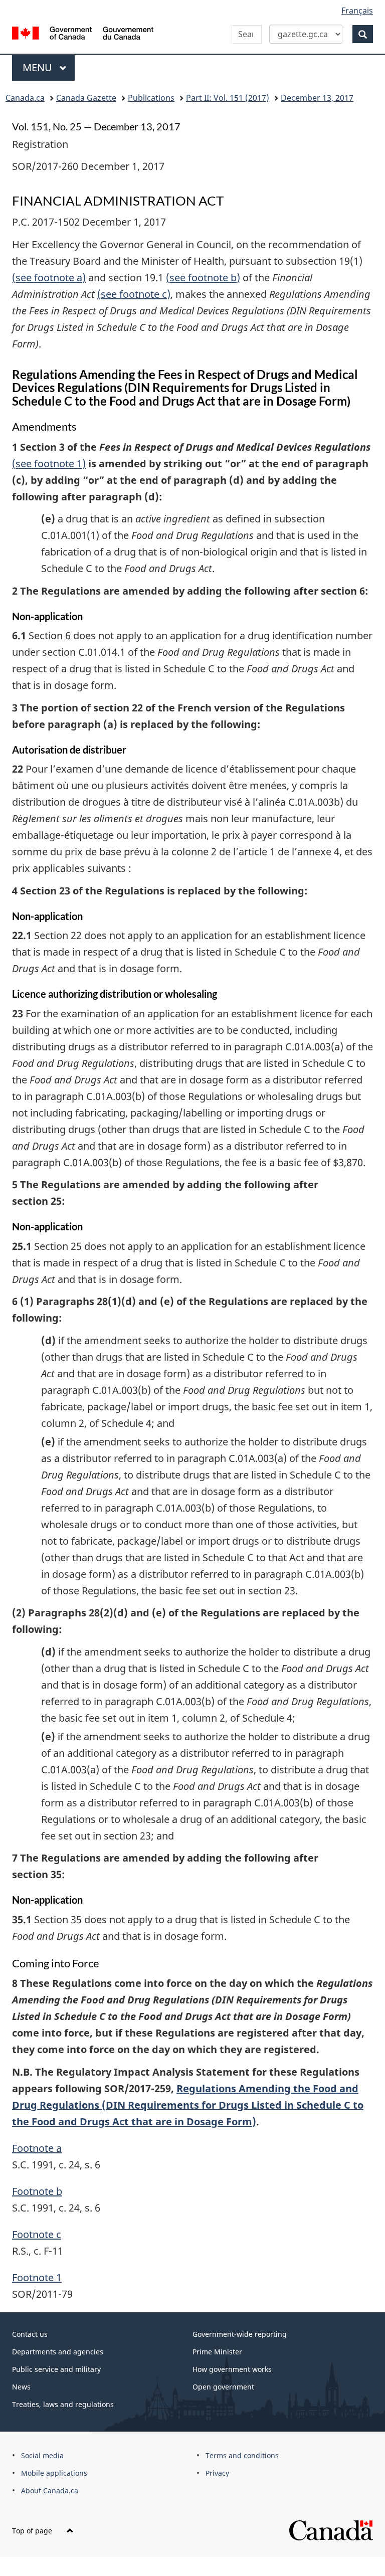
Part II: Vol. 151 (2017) (228, 98)
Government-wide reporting (240, 2334)
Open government (223, 2387)
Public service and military (56, 2369)
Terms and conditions (242, 2455)
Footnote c (37, 2234)
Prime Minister (217, 2352)
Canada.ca (25, 98)
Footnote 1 (37, 2277)
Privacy (217, 2473)
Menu (39, 67)
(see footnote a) (49, 278)
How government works (232, 2369)
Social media (42, 2455)
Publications (151, 98)
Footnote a (37, 2148)
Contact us (30, 2334)
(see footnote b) (203, 278)
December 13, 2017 (317, 98)
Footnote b (37, 2191)
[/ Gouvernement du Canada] (83, 32)
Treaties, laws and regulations (63, 2404)
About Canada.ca (50, 2491)
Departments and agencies (58, 2352)
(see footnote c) (134, 294)
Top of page (33, 2531)
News (21, 2387)
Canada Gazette (86, 98)
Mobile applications (54, 2473)
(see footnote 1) (49, 464)
